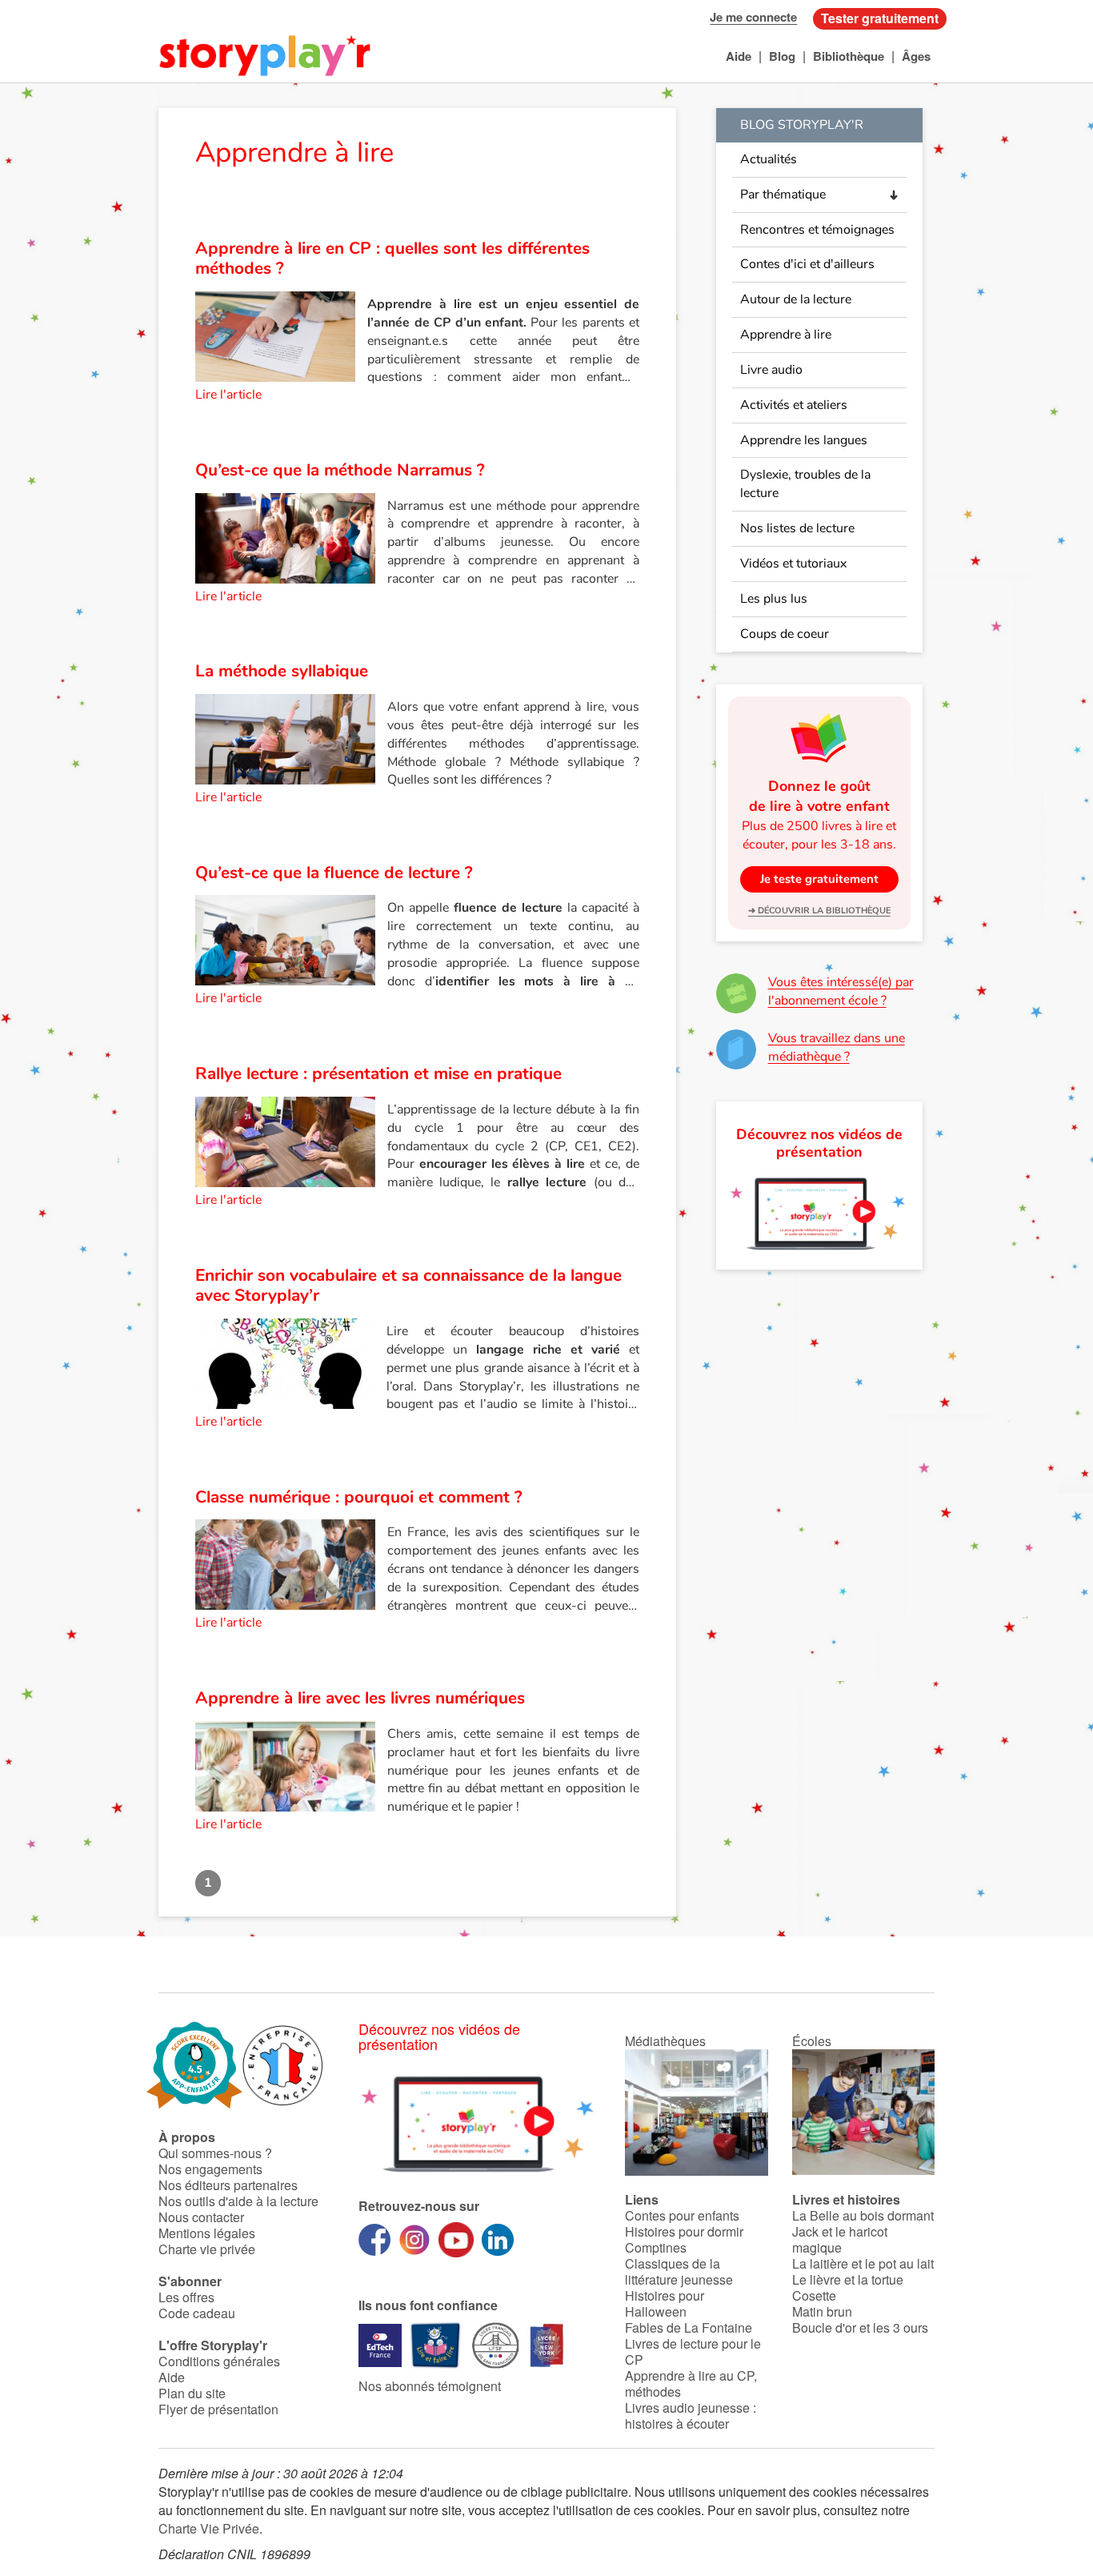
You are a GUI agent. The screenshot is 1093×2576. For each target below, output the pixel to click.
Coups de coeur (785, 634)
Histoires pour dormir (684, 2231)
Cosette (814, 2295)
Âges (916, 56)
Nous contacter (201, 2217)
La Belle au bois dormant (863, 2215)
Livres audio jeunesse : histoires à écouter (691, 2416)
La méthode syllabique (282, 671)
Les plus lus (774, 599)
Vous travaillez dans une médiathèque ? (837, 1047)
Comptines (656, 2247)
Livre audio (771, 370)
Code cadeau (197, 2313)
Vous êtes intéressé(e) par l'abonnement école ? (841, 991)
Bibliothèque (849, 56)
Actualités (769, 159)
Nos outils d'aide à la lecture (238, 2201)
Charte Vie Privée (209, 2528)
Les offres (186, 2297)
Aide (739, 56)
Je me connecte (753, 17)
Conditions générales (219, 2361)
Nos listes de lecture (797, 528)
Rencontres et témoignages (817, 230)
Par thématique (783, 195)
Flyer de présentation (218, 2409)
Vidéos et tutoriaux (793, 564)
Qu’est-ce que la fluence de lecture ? (334, 873)
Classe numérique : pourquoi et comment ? (359, 1497)
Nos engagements (210, 2169)
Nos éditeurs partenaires (228, 2185)
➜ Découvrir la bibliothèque (819, 911)
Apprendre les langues (804, 440)
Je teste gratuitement (819, 879)
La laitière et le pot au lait (863, 2263)
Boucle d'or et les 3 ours (860, 2327)
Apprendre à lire (786, 335)
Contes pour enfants (682, 2215)
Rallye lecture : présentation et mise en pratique (378, 1073)
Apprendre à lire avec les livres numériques (360, 1698)
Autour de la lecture (796, 299)
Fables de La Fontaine (689, 2327)
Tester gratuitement (880, 18)
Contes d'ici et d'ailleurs (807, 264)
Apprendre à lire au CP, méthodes (691, 2383)
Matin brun (822, 2311)
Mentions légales (207, 2233)
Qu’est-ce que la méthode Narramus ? (340, 470)
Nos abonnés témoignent (430, 2386)
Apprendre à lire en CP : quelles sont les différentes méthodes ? (392, 259)
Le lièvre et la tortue (848, 2279)
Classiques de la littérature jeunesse (679, 2271)
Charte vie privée (207, 2249)
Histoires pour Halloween (665, 2303)
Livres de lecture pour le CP (693, 2351)
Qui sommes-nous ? (215, 2153)
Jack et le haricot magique (840, 2239)
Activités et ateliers (794, 405)
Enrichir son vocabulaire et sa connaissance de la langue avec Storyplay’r (408, 1286)
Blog (782, 56)
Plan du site (192, 2393)
